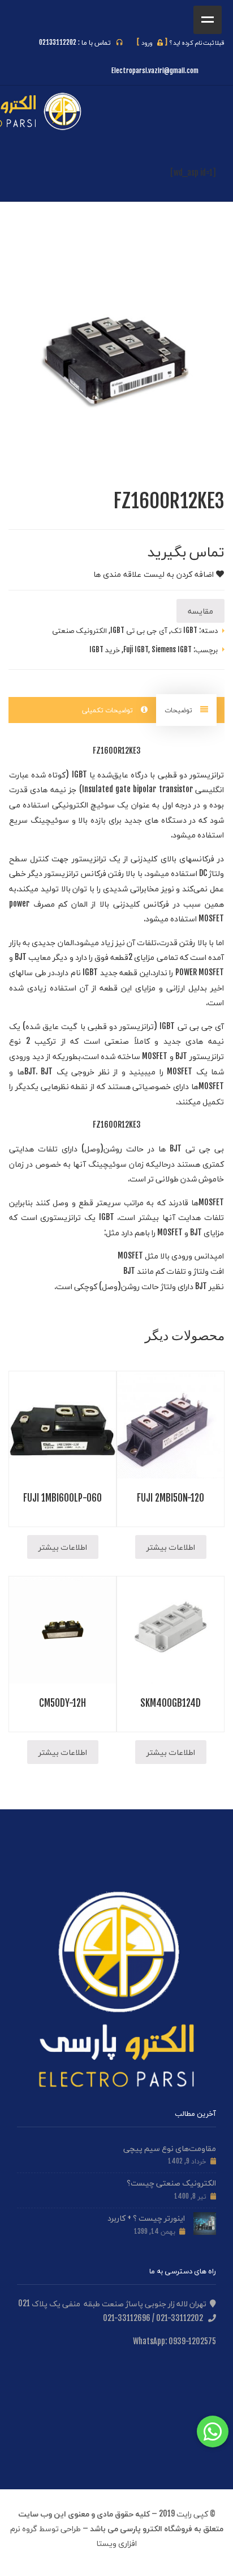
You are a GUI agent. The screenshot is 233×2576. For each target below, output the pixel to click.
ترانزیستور (207, 774)
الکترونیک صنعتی (79, 630)
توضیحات (179, 710)
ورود (152, 42)
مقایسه (200, 611)
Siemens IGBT (172, 649)
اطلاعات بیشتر (171, 1547)
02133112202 (58, 42)
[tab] (186, 710)
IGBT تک (184, 630)
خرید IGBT (105, 649)
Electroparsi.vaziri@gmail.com (155, 71)
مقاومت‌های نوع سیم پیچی (170, 2148)
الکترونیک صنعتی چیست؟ (171, 2182)
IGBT (79, 774)
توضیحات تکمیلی (109, 710)
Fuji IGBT (136, 649)
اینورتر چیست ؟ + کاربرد (146, 2218)
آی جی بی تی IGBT (139, 630)
